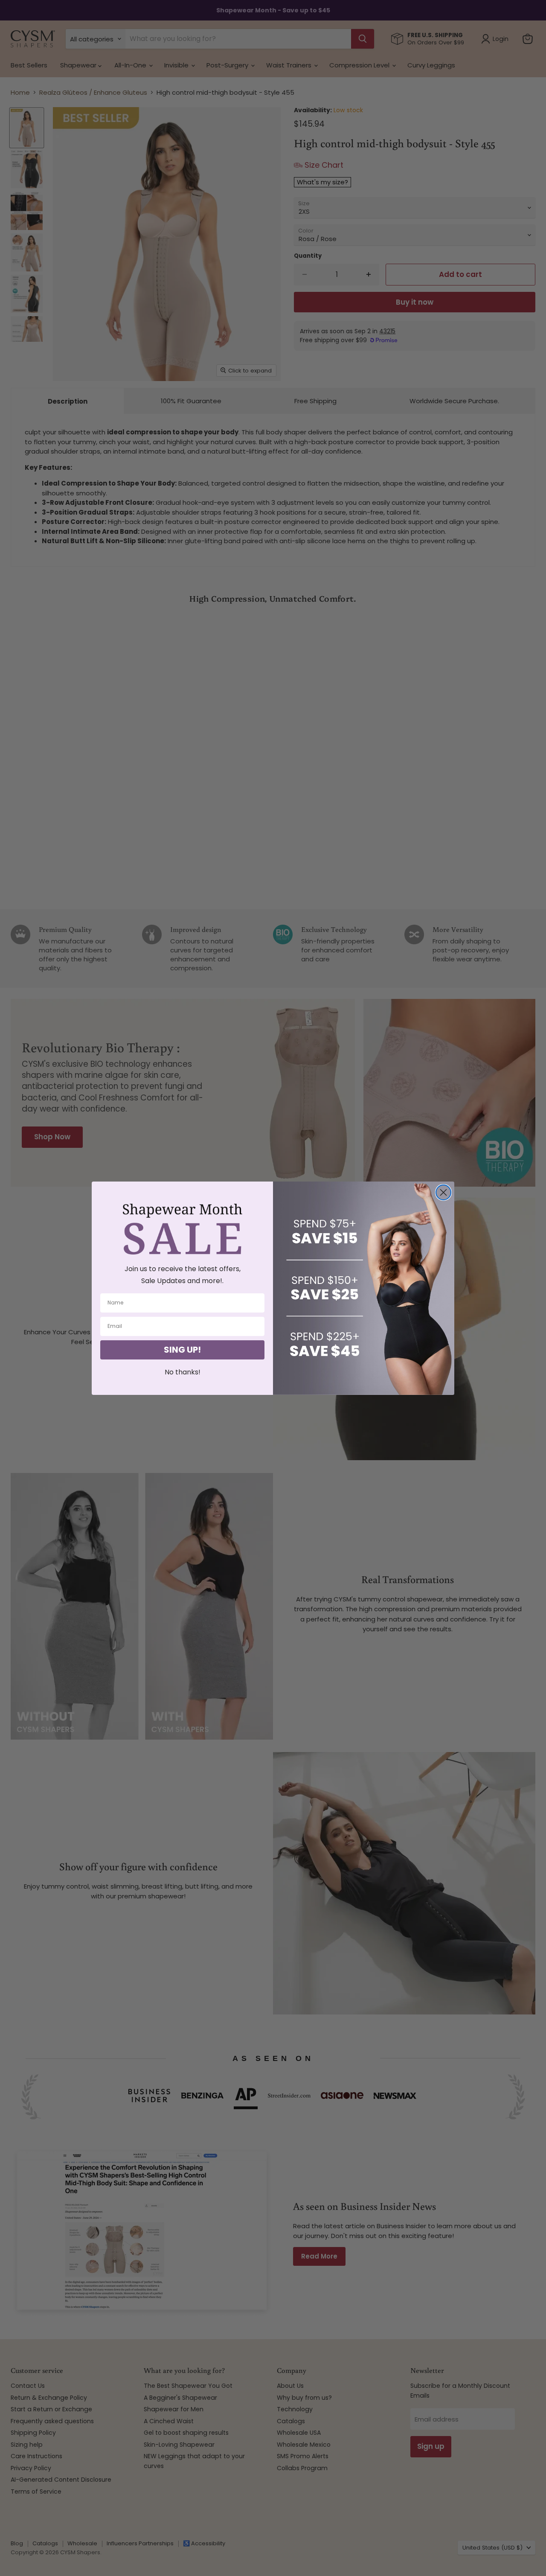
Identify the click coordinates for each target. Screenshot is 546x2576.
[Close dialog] (443, 1192)
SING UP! (182, 1350)
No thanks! (183, 1372)
